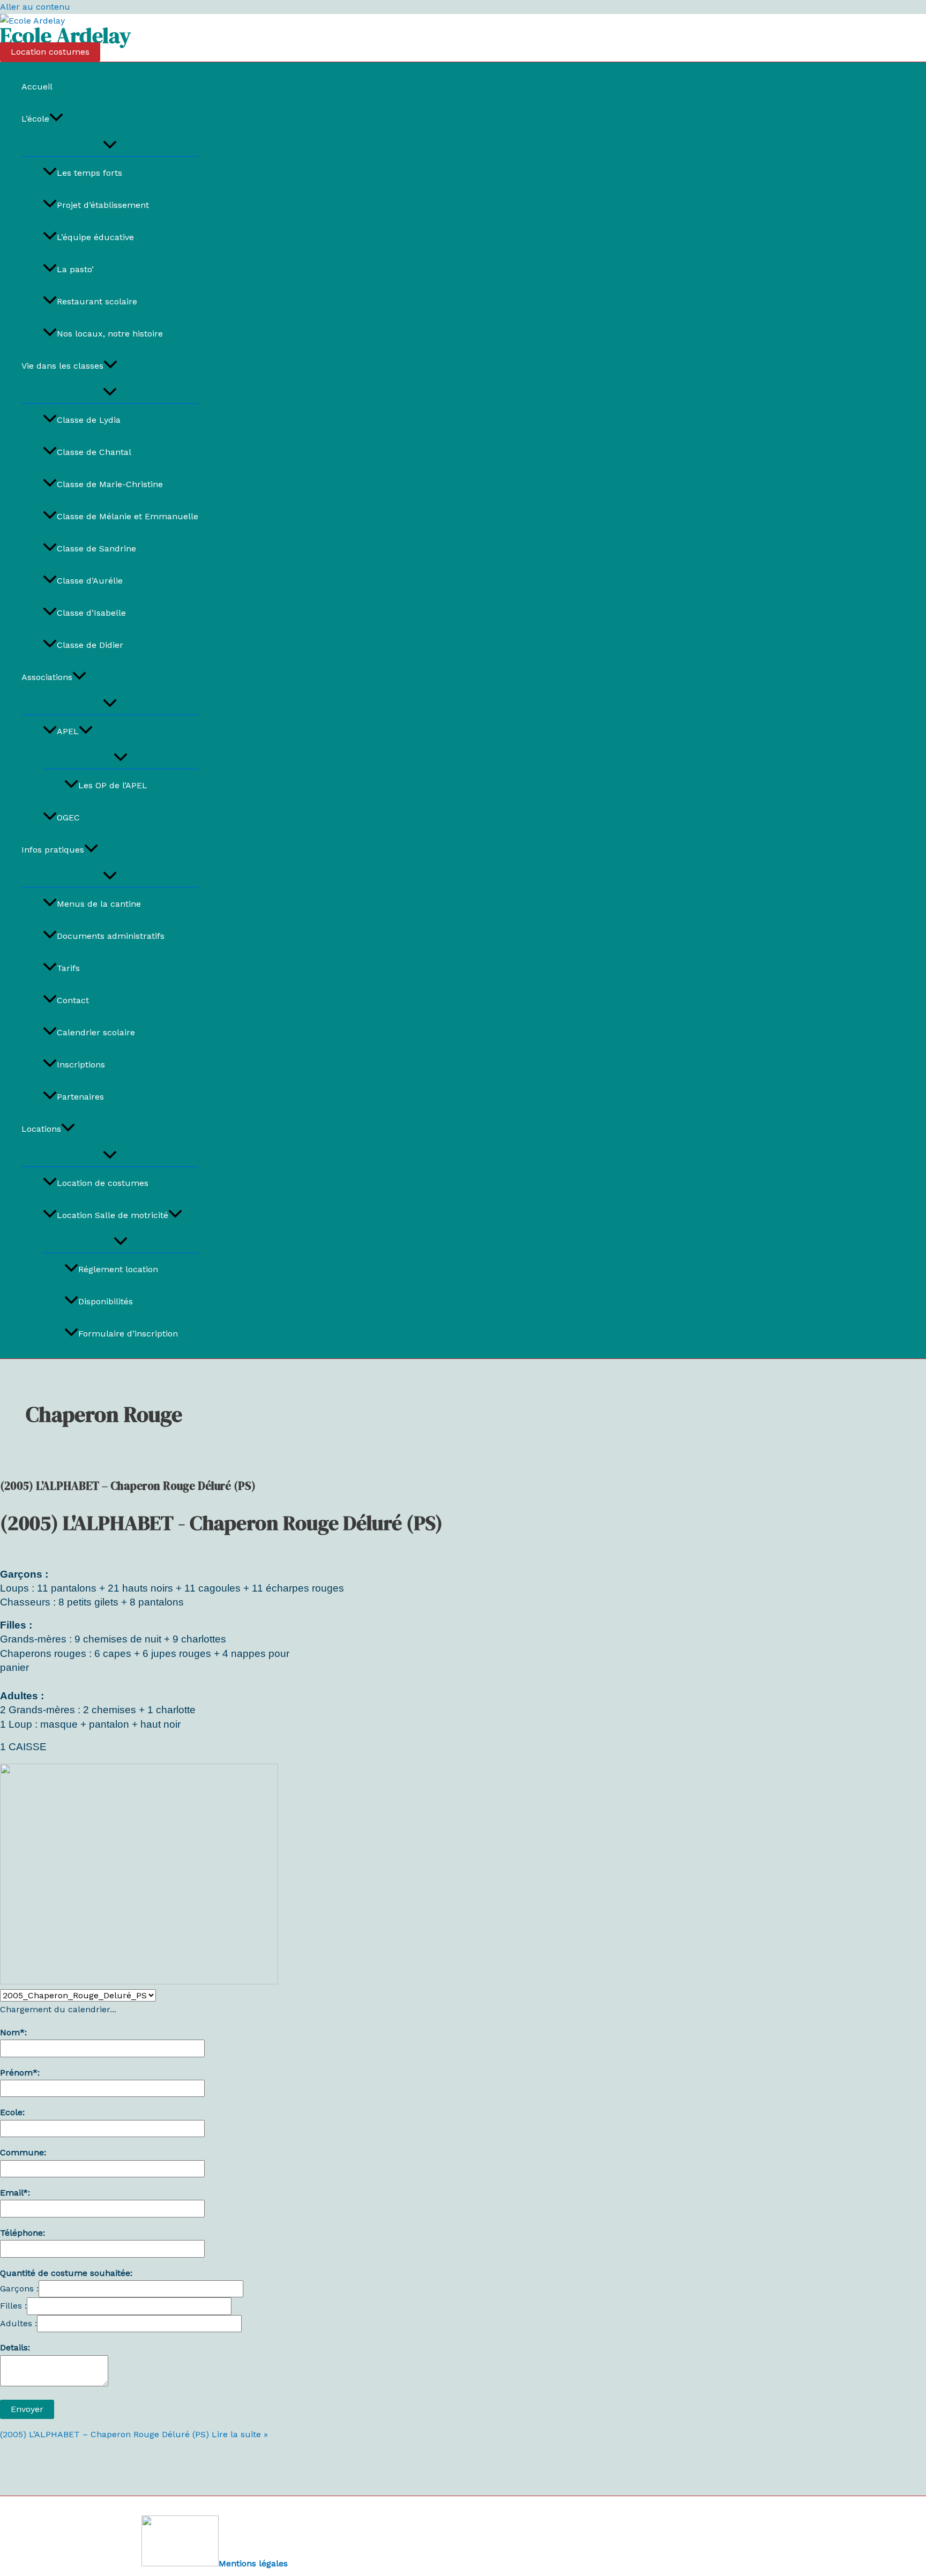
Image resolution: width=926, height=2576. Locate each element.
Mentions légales (253, 2563)
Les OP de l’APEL (113, 785)
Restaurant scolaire (97, 301)
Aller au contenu (35, 7)
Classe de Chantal (94, 452)
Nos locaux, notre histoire (110, 334)
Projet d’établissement (103, 205)
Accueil (37, 87)
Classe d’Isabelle (91, 613)
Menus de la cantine (99, 904)
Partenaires (80, 1097)
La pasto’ (75, 269)
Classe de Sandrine (96, 548)
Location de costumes (103, 1183)
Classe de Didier (90, 645)
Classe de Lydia (89, 420)
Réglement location (118, 1269)
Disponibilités (106, 1301)
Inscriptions (81, 1065)
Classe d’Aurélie (90, 581)
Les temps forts (89, 173)
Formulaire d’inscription (128, 1334)
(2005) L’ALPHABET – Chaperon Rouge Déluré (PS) (128, 1486)
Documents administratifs (111, 936)
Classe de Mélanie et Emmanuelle (128, 516)
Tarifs (68, 968)
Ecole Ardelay (65, 35)
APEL (68, 731)
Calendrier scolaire (96, 1032)
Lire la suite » (134, 2434)
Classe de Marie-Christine (110, 484)
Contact (73, 1000)
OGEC (68, 817)
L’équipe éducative (95, 237)
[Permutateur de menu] (110, 145)
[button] (50, 52)
